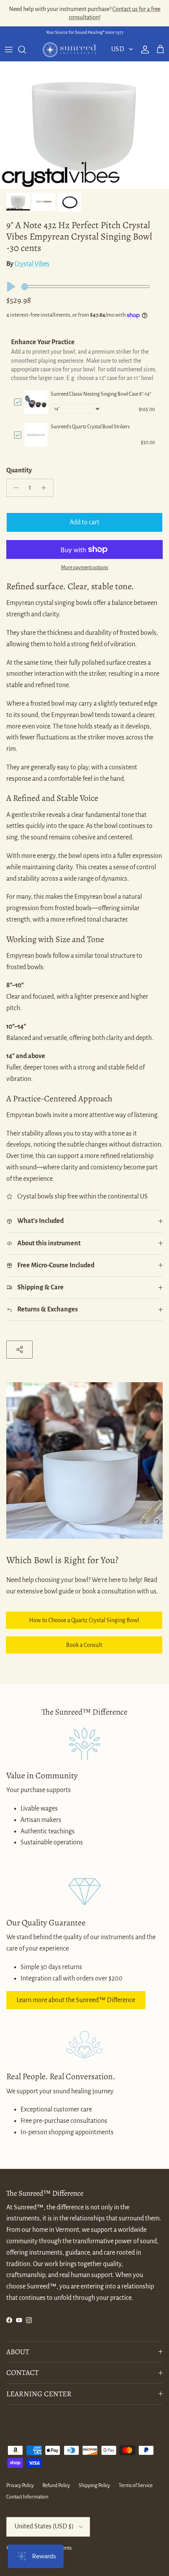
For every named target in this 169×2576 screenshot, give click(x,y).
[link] (36, 402)
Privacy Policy (20, 2486)
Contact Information (27, 2497)
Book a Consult (84, 1645)
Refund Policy (56, 2486)
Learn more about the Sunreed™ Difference (76, 2000)
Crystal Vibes (32, 264)
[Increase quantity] (46, 488)
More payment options (84, 568)
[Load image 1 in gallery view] (84, 125)
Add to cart (84, 522)
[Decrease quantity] (14, 488)
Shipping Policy (94, 2486)
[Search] (26, 50)
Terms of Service (136, 2486)
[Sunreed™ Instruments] (69, 50)
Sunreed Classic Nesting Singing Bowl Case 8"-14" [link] (101, 394)
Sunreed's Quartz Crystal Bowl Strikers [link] (90, 427)
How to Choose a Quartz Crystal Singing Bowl (84, 1620)
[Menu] (9, 50)
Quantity (19, 470)
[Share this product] (19, 1349)
